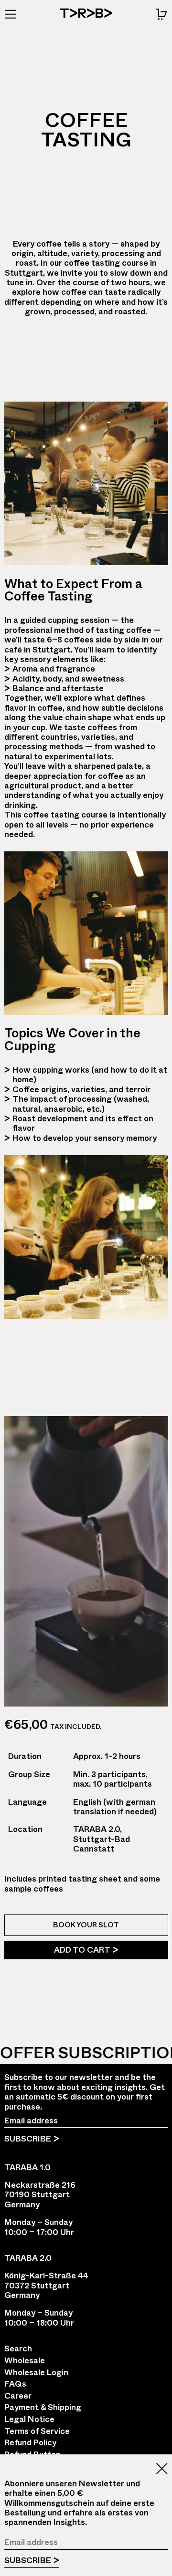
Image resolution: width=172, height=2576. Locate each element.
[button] (162, 14)
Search (18, 2348)
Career (18, 2396)
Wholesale (25, 2360)
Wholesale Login (36, 2372)
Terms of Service (37, 2431)
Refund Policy (30, 2442)
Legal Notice (29, 2419)
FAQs (15, 2384)
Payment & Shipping (43, 2407)
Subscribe (28, 2139)
